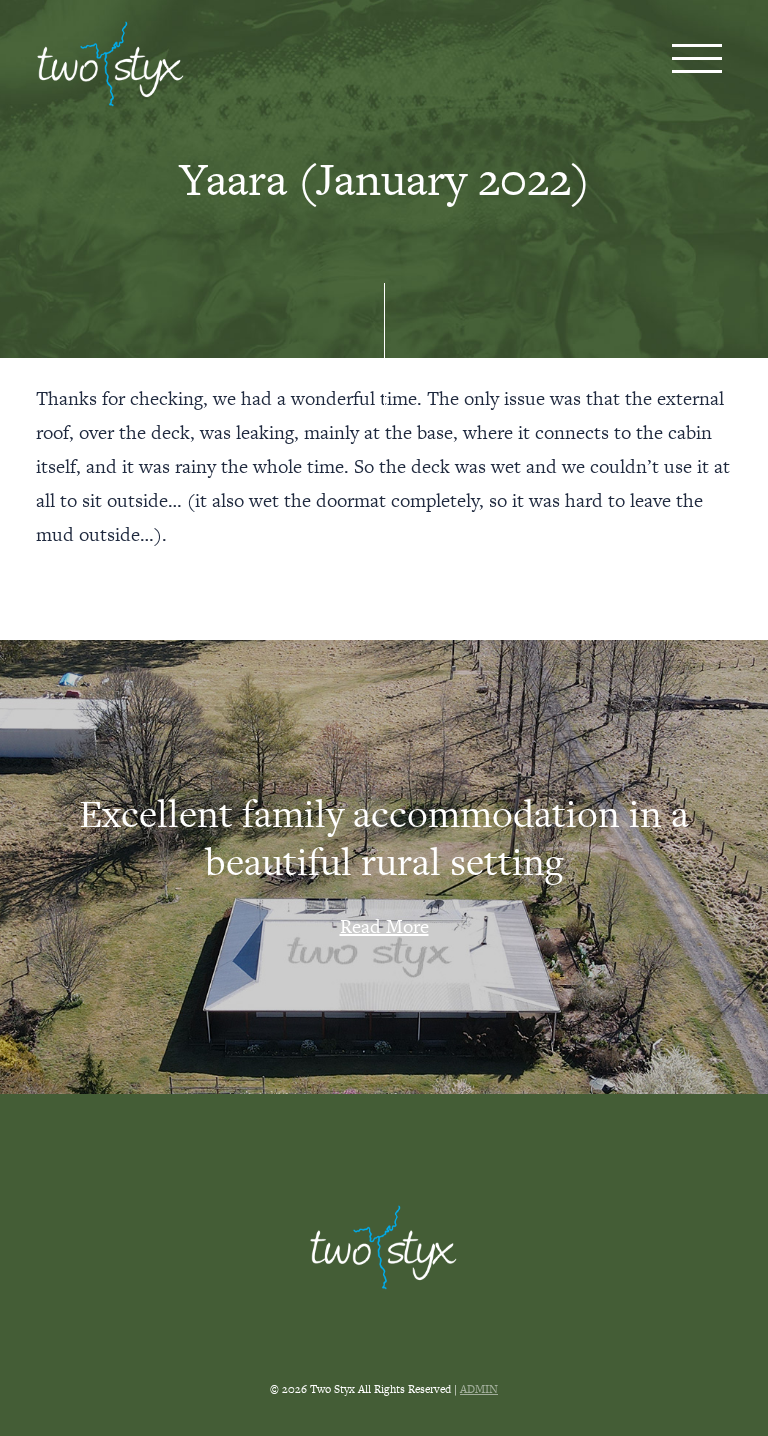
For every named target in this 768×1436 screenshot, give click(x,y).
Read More (384, 926)
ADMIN (479, 1389)
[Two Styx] (111, 63)
